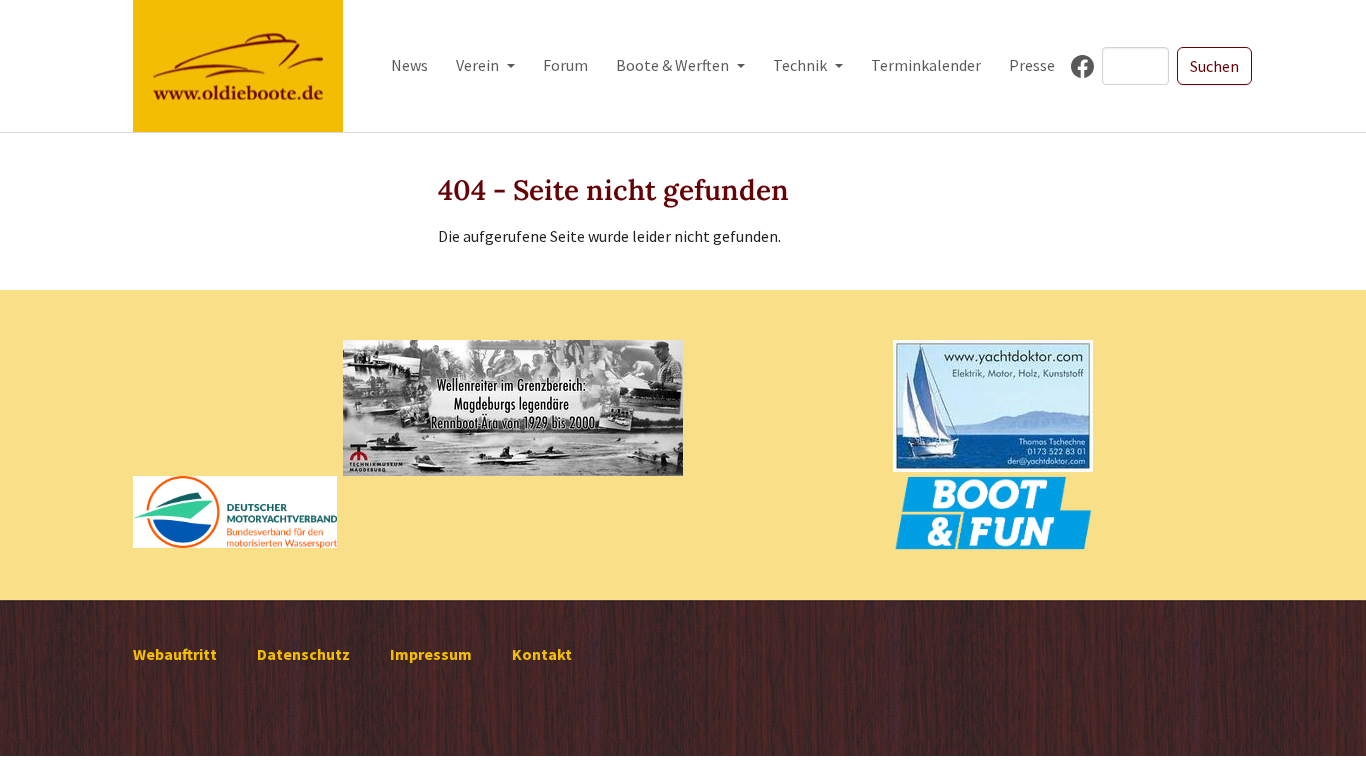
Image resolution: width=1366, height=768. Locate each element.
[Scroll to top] (1322, 724)
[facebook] (1082, 66)
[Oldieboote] (238, 66)
